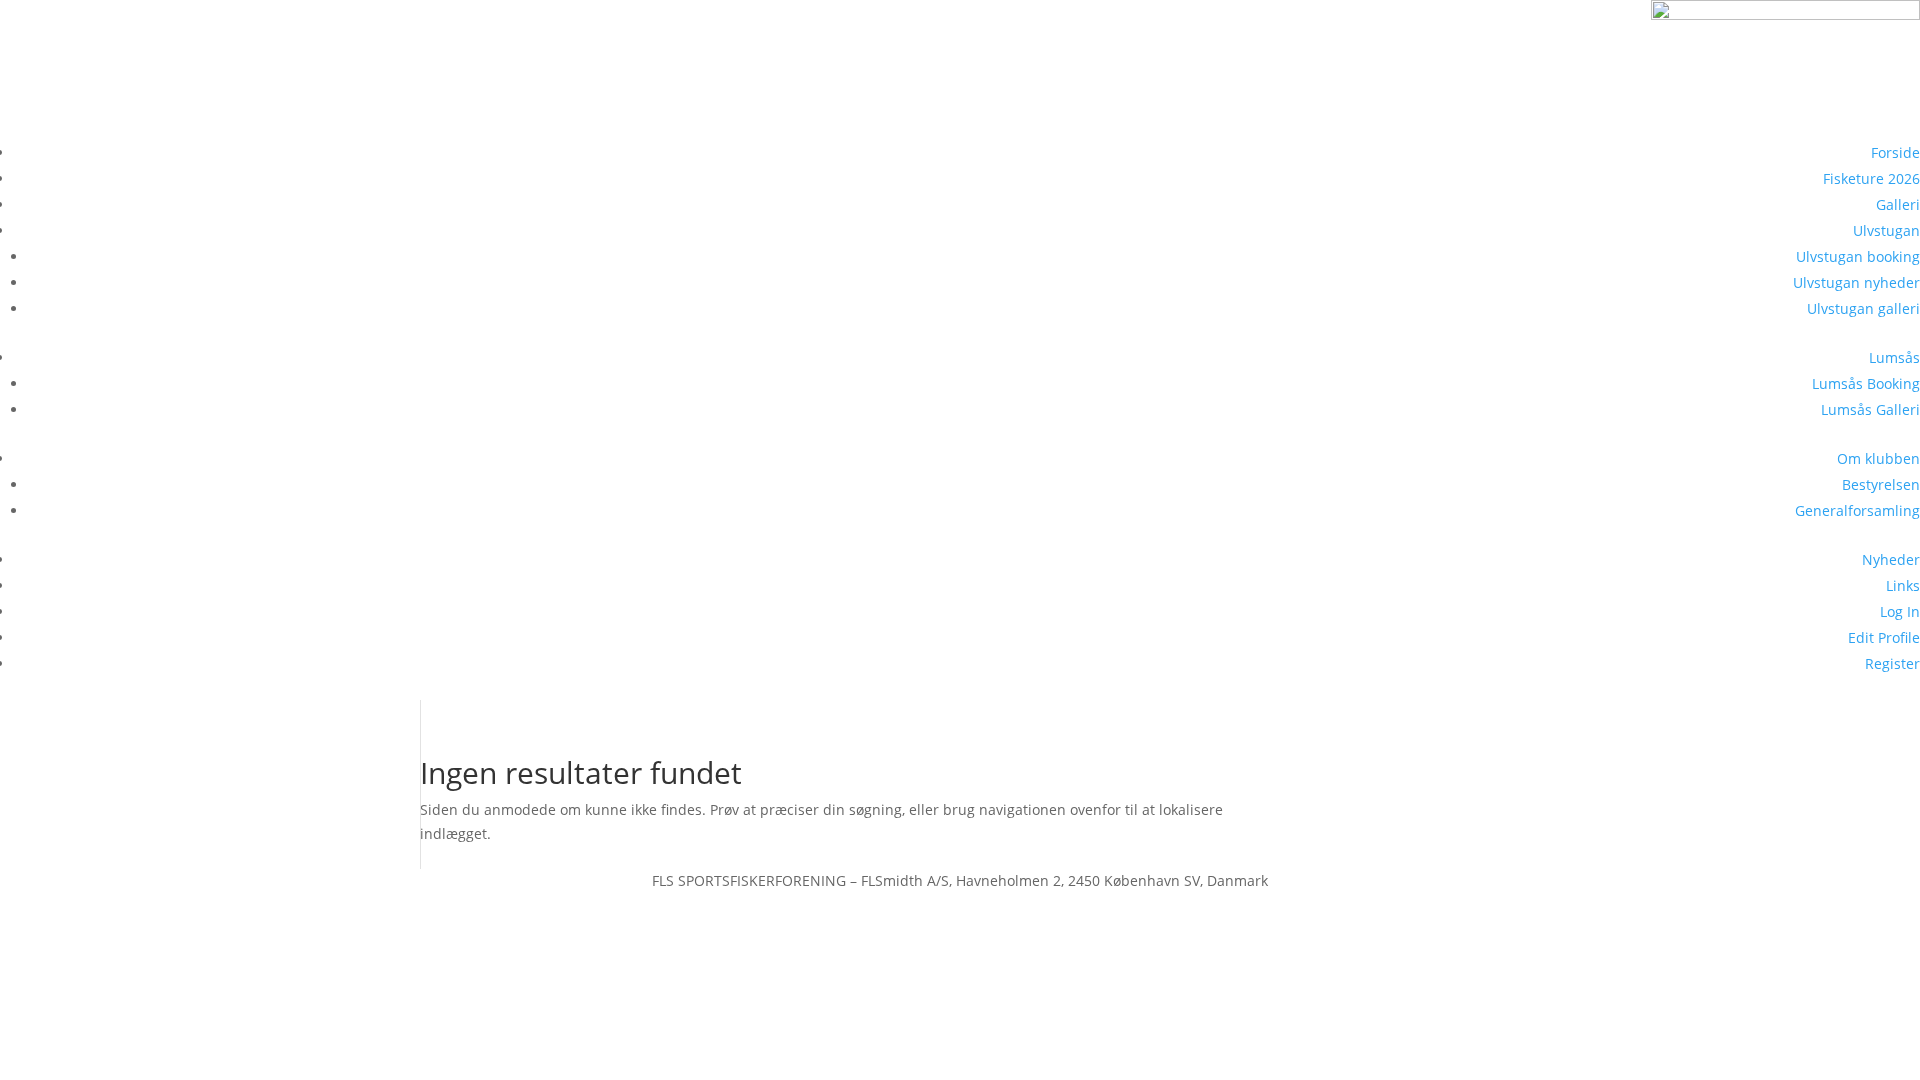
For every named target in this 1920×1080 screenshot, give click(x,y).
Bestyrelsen (1881, 484)
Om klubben (1878, 458)
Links (1903, 585)
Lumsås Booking (1866, 383)
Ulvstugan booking (1858, 256)
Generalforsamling (1857, 510)
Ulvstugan (1886, 230)
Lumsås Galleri (1870, 409)
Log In (1900, 611)
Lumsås (1894, 357)
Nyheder (1891, 559)
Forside (1895, 152)
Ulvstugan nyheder (1856, 282)
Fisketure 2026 (1871, 178)
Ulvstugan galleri (1863, 308)
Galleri (1898, 204)
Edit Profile (1884, 637)
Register (1892, 663)
